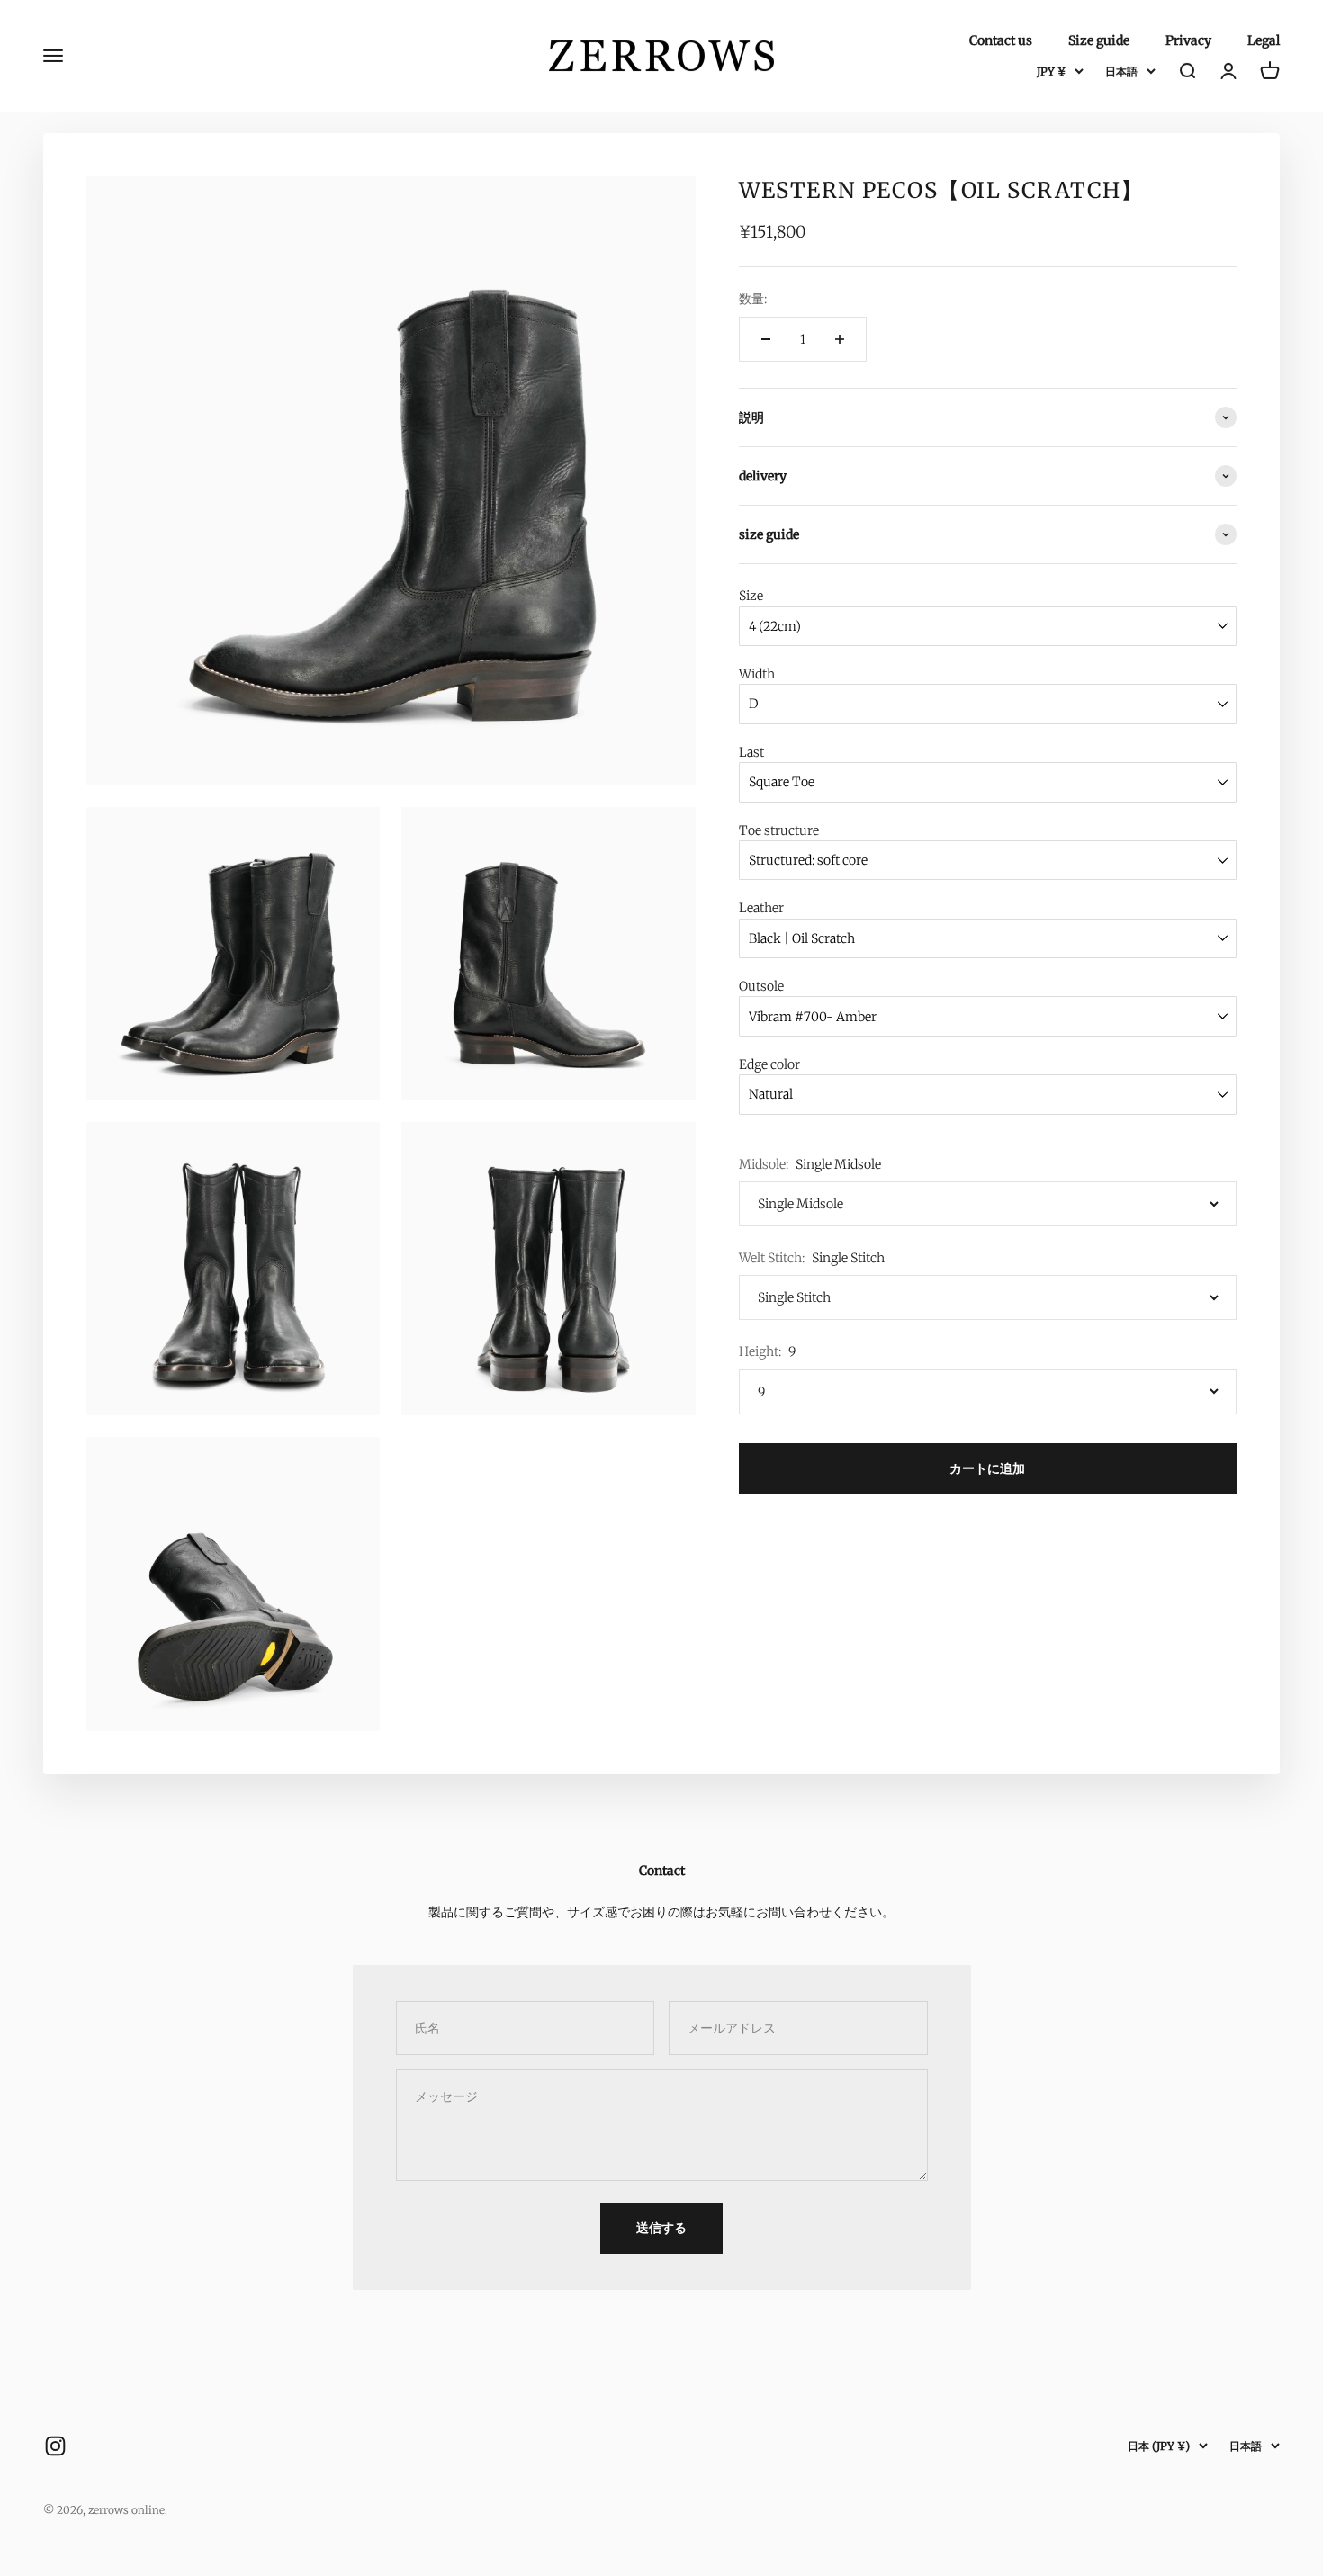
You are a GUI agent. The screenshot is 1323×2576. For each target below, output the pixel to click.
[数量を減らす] (766, 339)
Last (751, 752)
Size (751, 596)
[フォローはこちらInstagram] (55, 2446)
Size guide (1099, 40)
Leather (761, 908)
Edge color (769, 1064)
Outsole (761, 986)
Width (757, 674)
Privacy (1188, 40)
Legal (1264, 40)
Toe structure (779, 830)
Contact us (1001, 40)
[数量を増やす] (840, 339)
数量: (753, 299)
